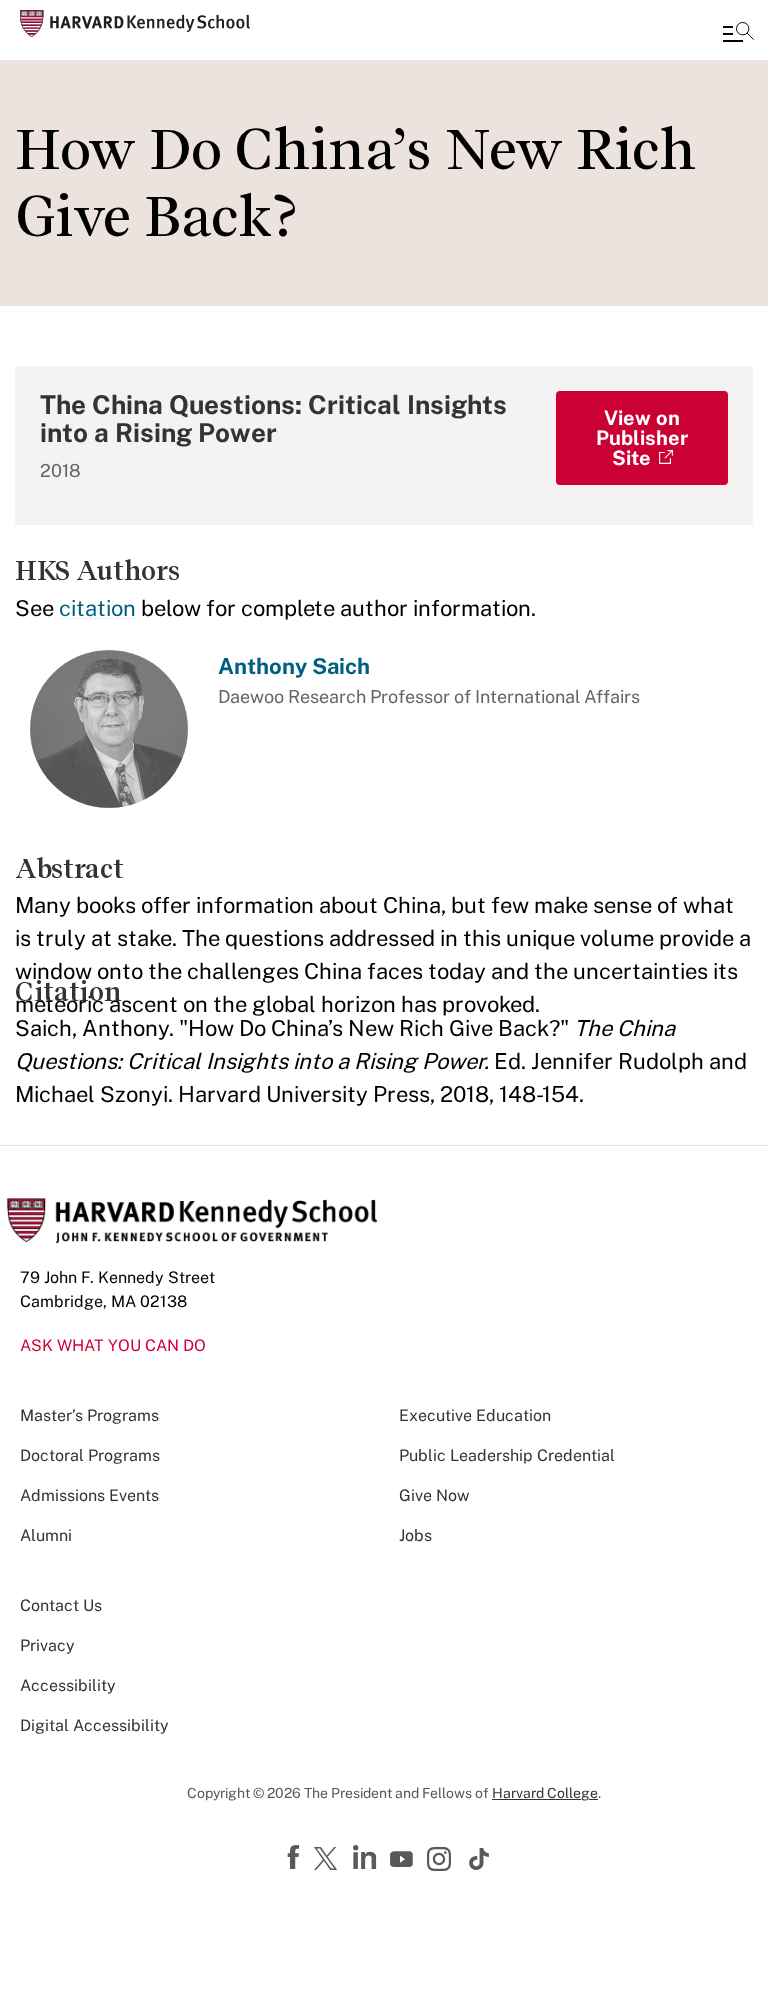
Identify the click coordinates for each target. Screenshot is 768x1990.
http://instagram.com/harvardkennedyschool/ (442, 1861)
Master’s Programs (89, 1415)
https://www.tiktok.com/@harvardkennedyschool (480, 1859)
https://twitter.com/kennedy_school (329, 1860)
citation (97, 608)
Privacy (47, 1645)
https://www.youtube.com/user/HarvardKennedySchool (404, 1860)
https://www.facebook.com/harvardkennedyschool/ (296, 1858)
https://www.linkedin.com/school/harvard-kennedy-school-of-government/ (367, 1858)
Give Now (434, 1495)
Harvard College (545, 1793)
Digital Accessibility (94, 1725)
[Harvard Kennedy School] (135, 23)
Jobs (415, 1535)
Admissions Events (89, 1495)
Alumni (46, 1535)
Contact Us (61, 1605)
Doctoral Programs (90, 1455)
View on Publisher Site (642, 438)
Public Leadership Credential (507, 1455)
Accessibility (68, 1685)
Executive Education (475, 1415)
